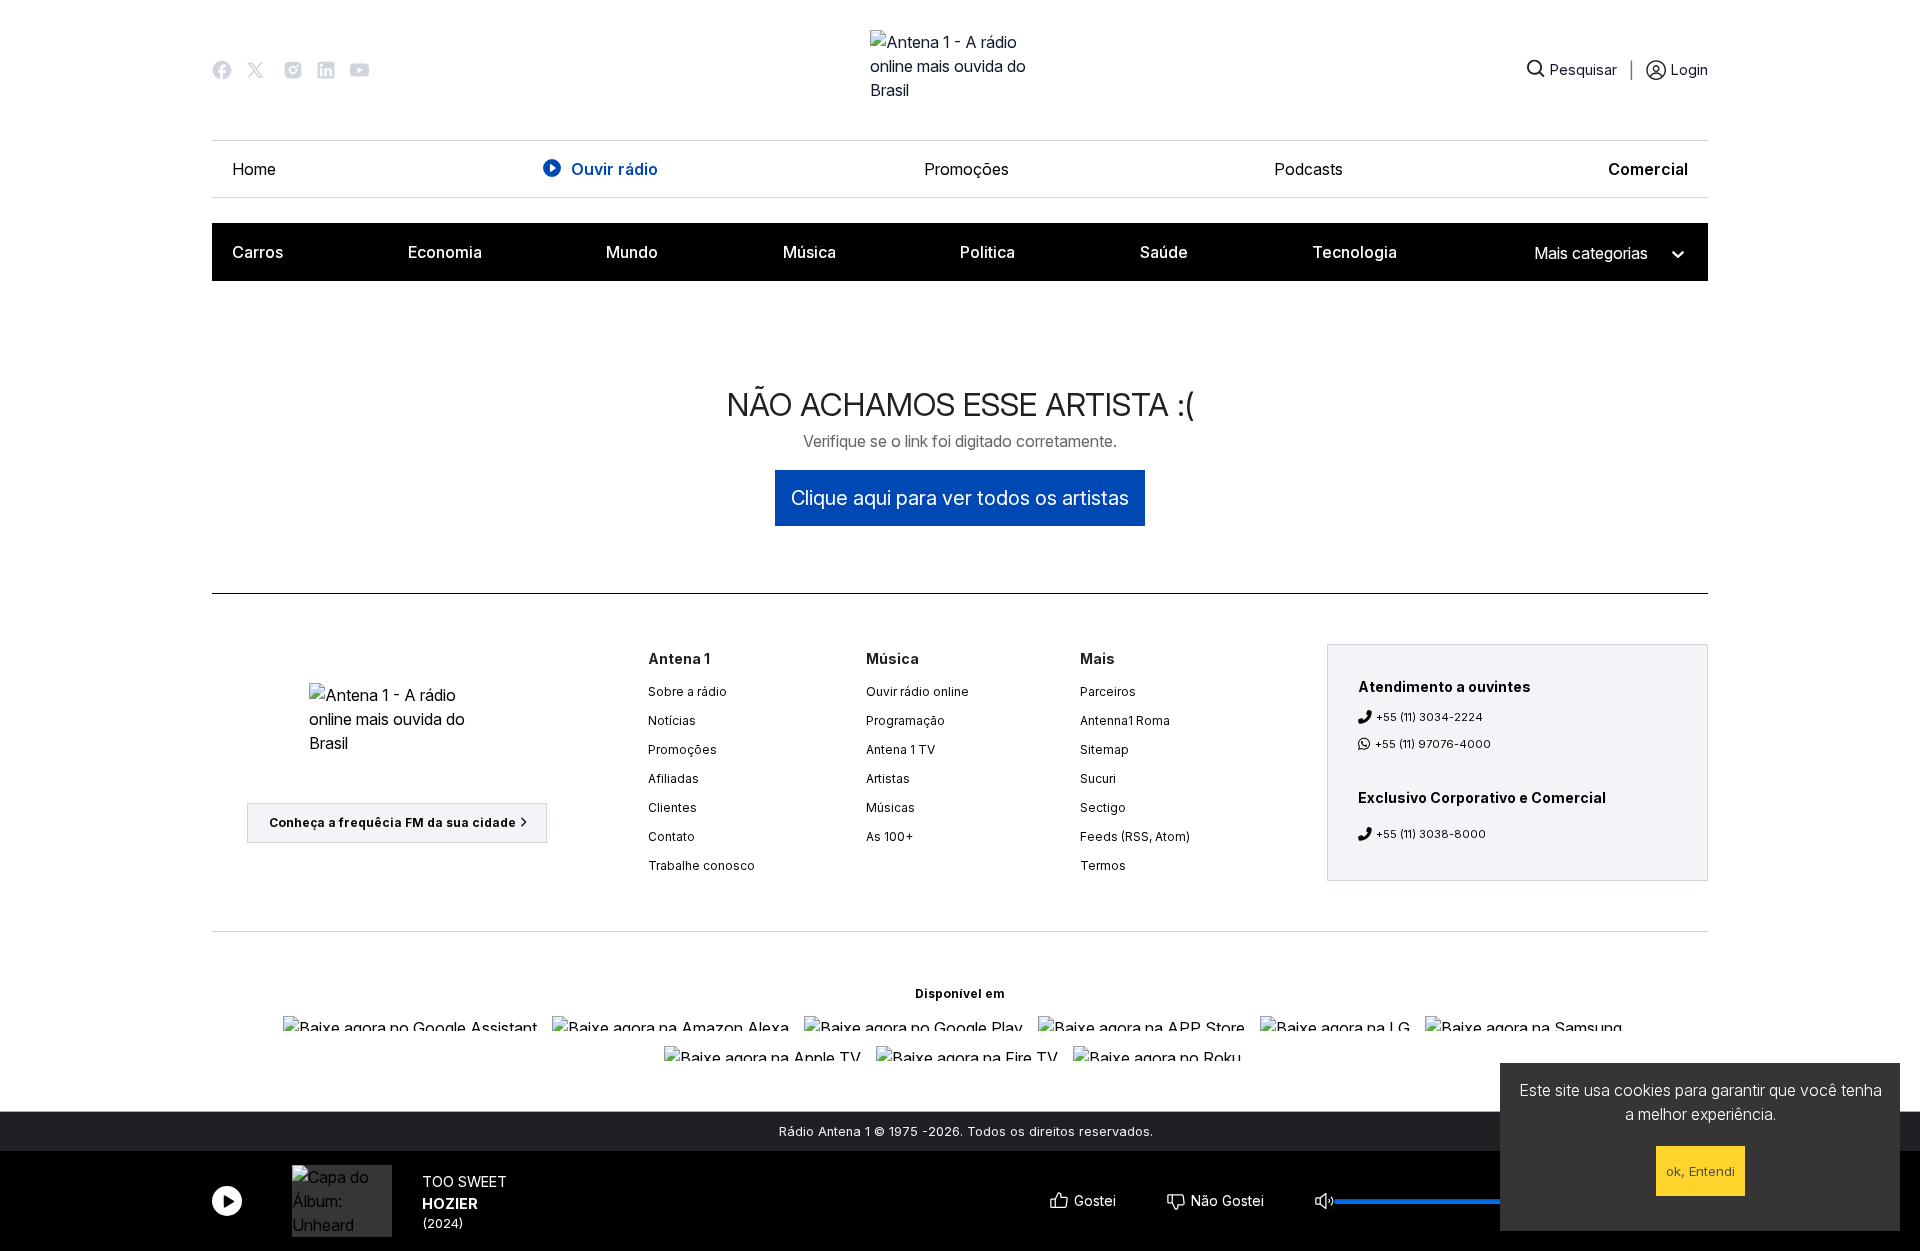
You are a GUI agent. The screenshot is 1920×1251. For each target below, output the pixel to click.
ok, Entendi (1700, 1171)
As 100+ (889, 836)
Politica (987, 252)
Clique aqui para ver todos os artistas (960, 498)
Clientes (672, 807)
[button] (222, 70)
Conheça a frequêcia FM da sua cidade (392, 822)
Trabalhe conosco (701, 865)
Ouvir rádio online (917, 691)
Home (254, 169)
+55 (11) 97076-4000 (1433, 744)
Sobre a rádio (687, 691)
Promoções (966, 169)
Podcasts (1308, 169)
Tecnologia (1354, 252)
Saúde (1164, 252)
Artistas (888, 778)
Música (809, 252)
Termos (1103, 865)
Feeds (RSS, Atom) (1135, 836)
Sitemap (1104, 749)
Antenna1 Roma (1125, 720)
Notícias (672, 720)
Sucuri (1098, 778)
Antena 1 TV (900, 749)
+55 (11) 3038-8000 (1431, 834)
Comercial (1648, 169)
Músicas (890, 807)
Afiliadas (673, 778)
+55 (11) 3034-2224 (1429, 717)
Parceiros (1108, 691)
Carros (257, 252)
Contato (671, 836)
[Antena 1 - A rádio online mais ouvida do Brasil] (960, 70)
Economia (445, 252)
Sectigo (1103, 807)
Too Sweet (464, 1181)
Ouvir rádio (614, 169)
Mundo (632, 252)
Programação (905, 720)
